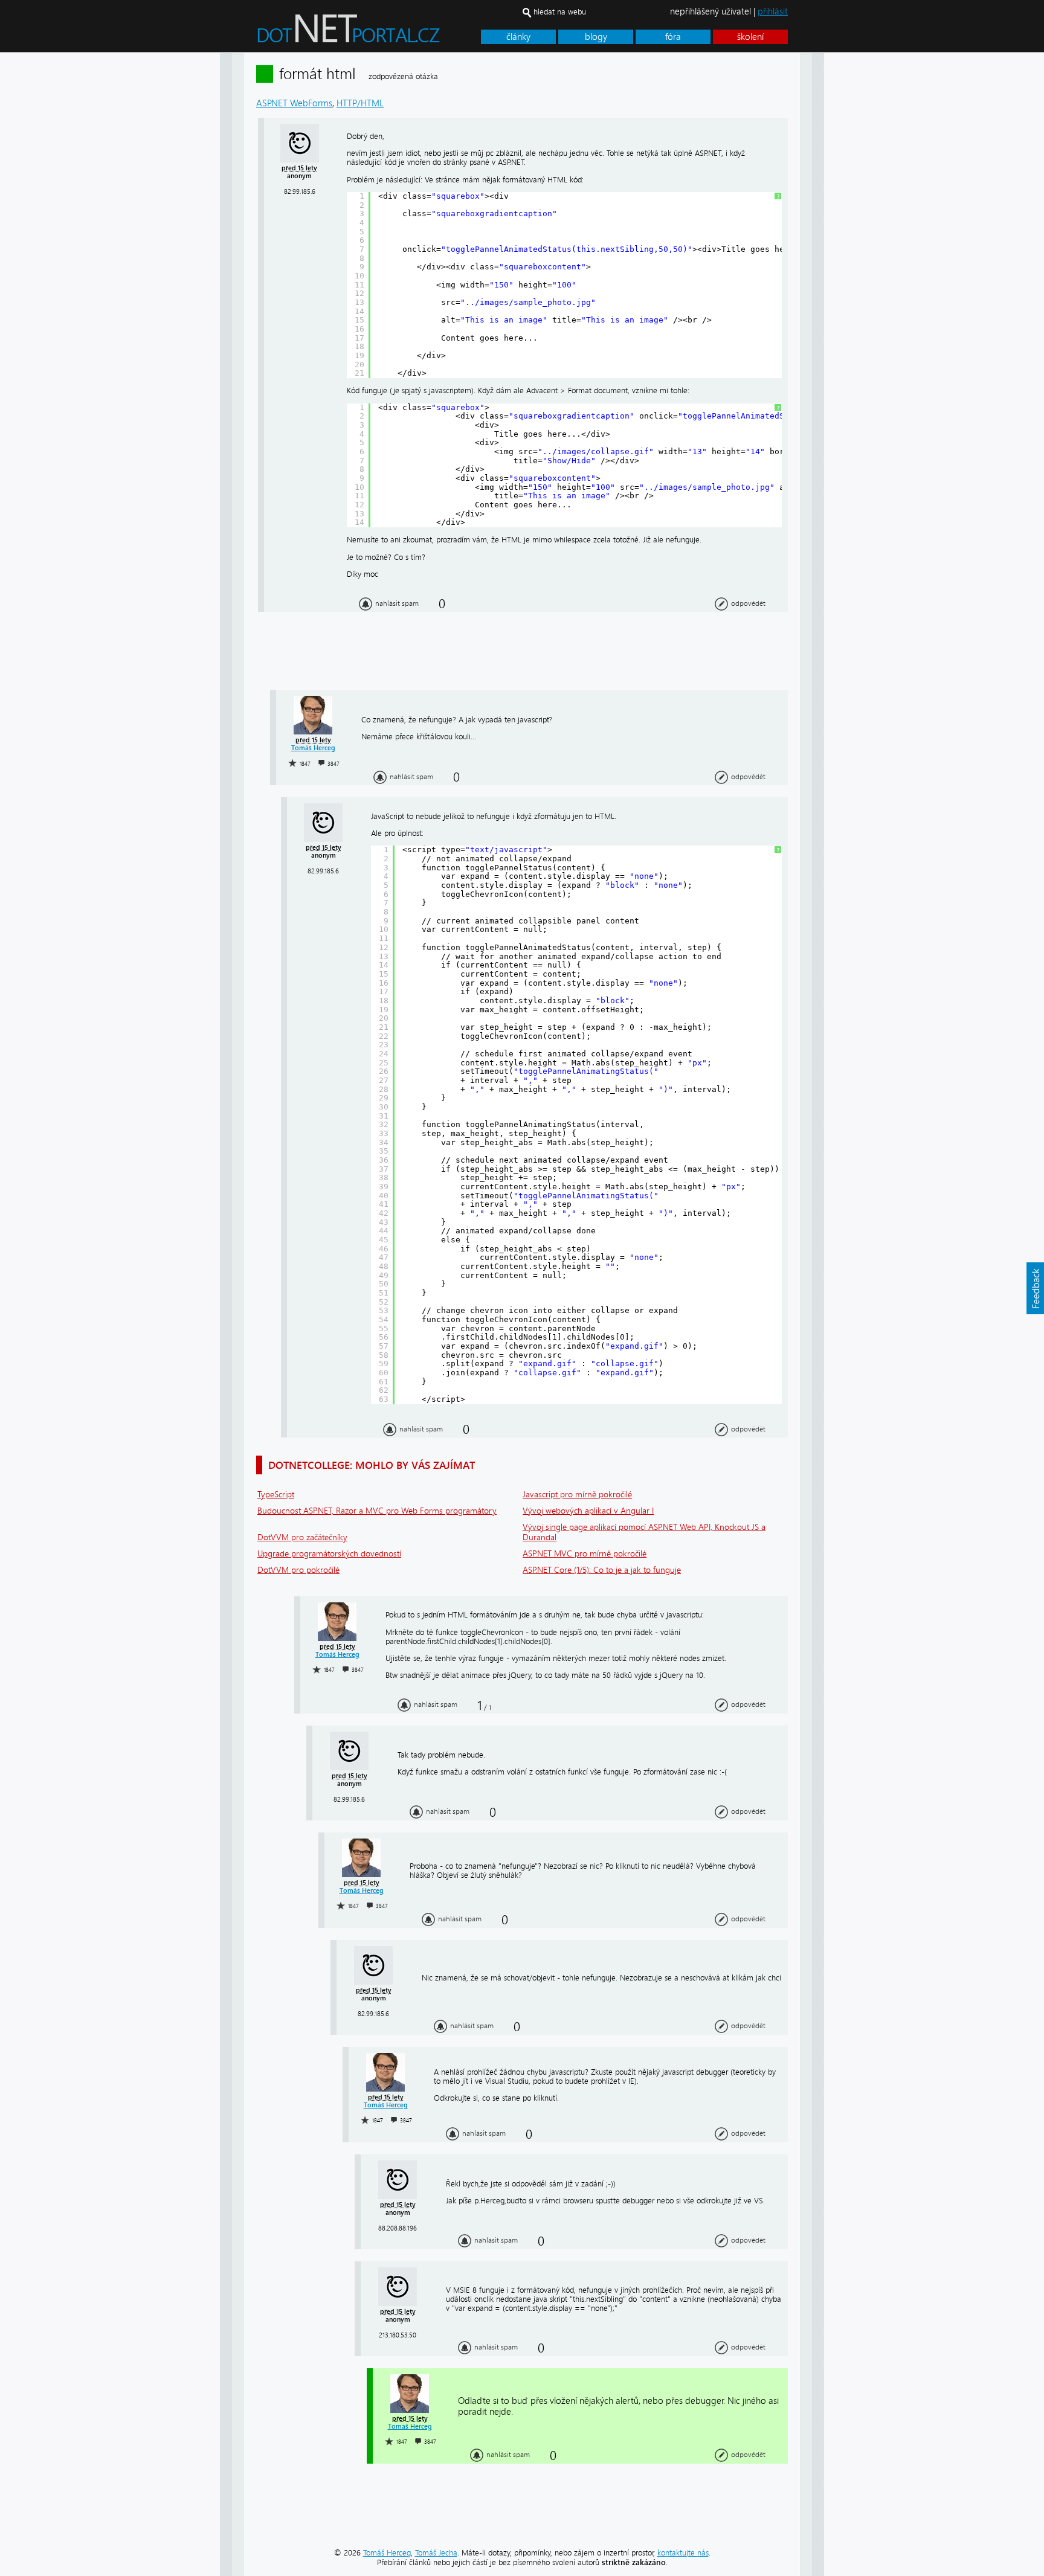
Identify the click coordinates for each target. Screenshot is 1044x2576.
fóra (673, 37)
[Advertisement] (872, 234)
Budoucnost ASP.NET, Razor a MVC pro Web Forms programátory (377, 1511)
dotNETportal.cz (371, 34)
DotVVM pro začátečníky (302, 1537)
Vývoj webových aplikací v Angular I (588, 1511)
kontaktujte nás (683, 2553)
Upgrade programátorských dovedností (329, 1554)
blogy (596, 37)
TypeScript (276, 1495)
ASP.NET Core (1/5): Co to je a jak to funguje (602, 1570)
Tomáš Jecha (436, 2553)
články (518, 37)
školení (750, 37)
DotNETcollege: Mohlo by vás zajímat (372, 1465)
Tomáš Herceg (313, 748)
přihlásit (773, 11)
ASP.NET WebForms (294, 103)
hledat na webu (560, 12)
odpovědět (748, 603)
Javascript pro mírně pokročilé (577, 1495)
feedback (1035, 1288)
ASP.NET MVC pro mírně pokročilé (585, 1554)
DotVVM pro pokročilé (298, 1570)
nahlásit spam (397, 603)
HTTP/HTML (360, 103)
